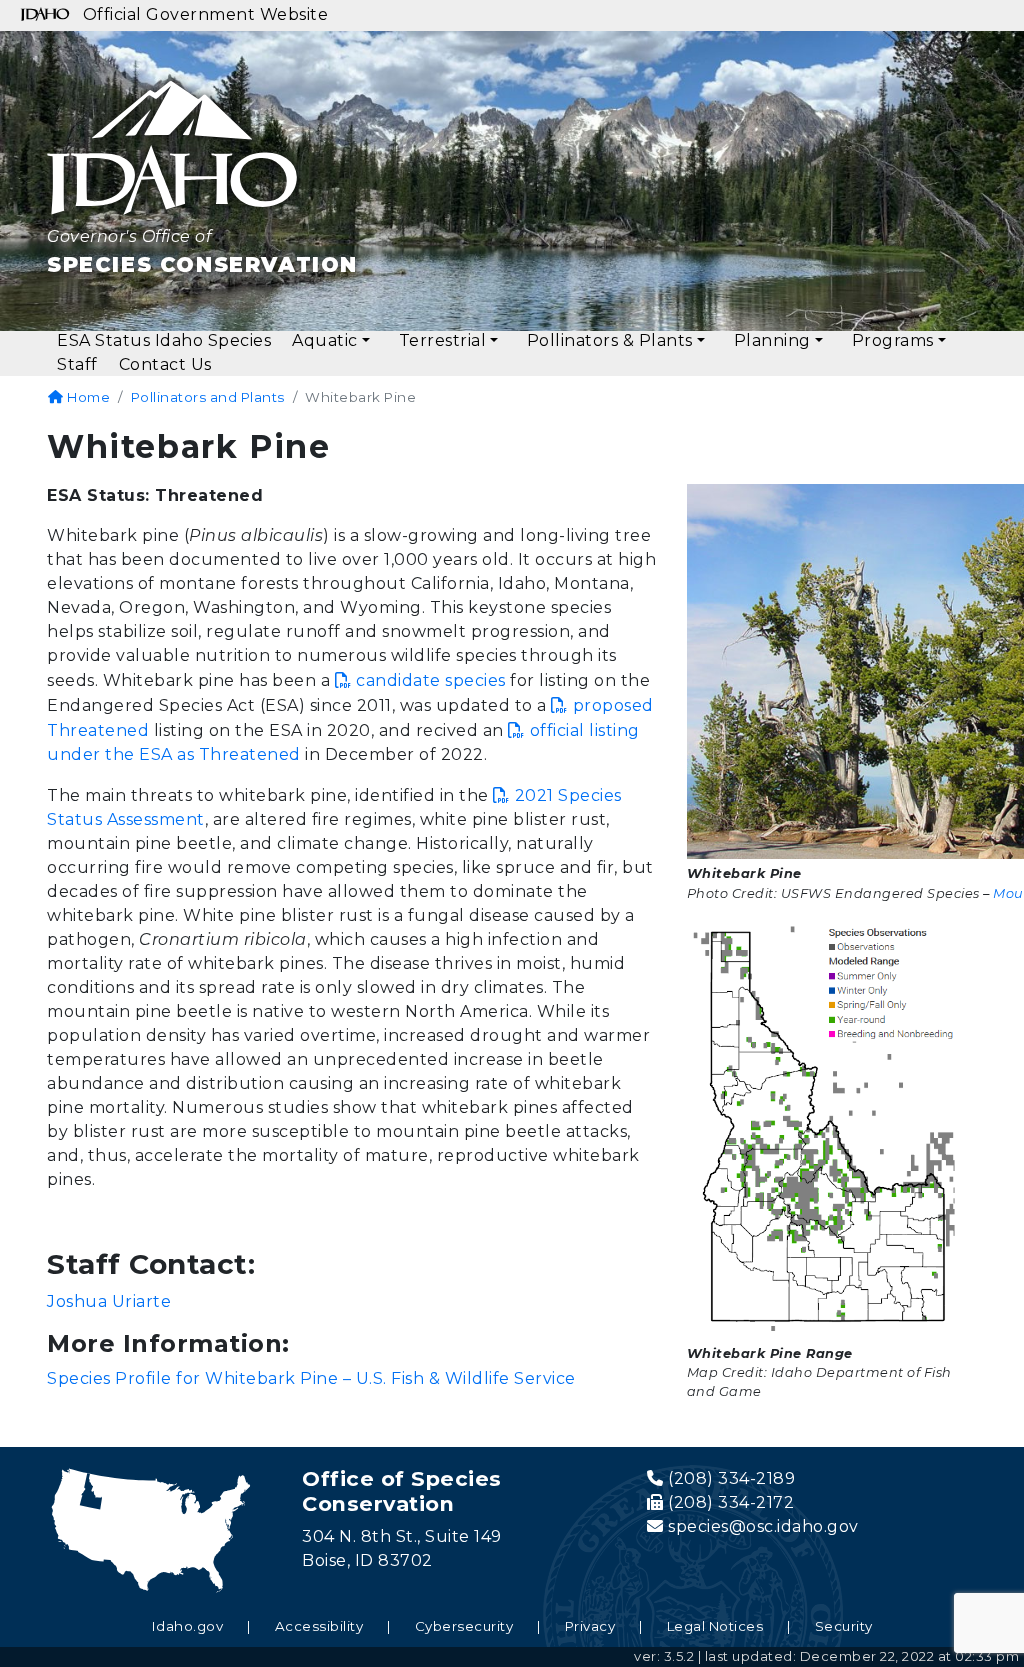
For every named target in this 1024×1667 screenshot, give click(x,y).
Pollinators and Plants (208, 397)
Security (844, 1626)
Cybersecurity (464, 1626)
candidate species (431, 680)
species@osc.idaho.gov (763, 1526)
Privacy (590, 1626)
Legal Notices (715, 1626)
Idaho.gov (188, 1626)
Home (87, 397)
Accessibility (319, 1626)
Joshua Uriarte (109, 1301)
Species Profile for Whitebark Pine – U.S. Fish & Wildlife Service (311, 1378)
